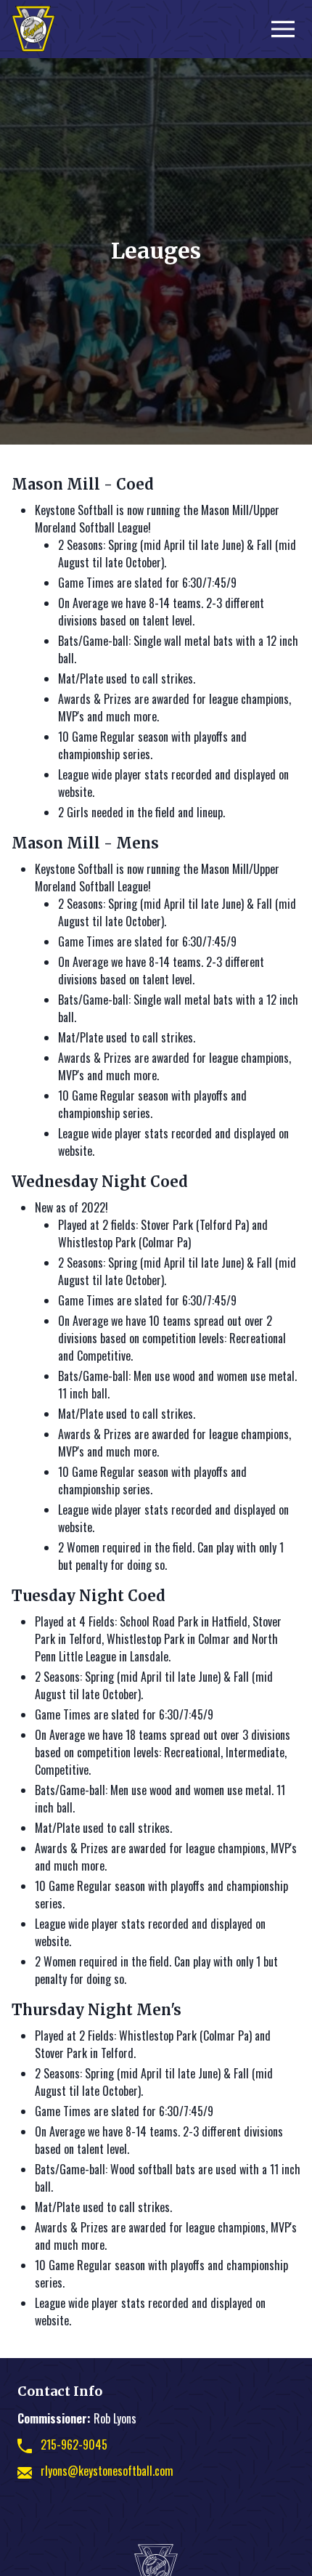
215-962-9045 (74, 2445)
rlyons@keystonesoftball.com (107, 2471)
